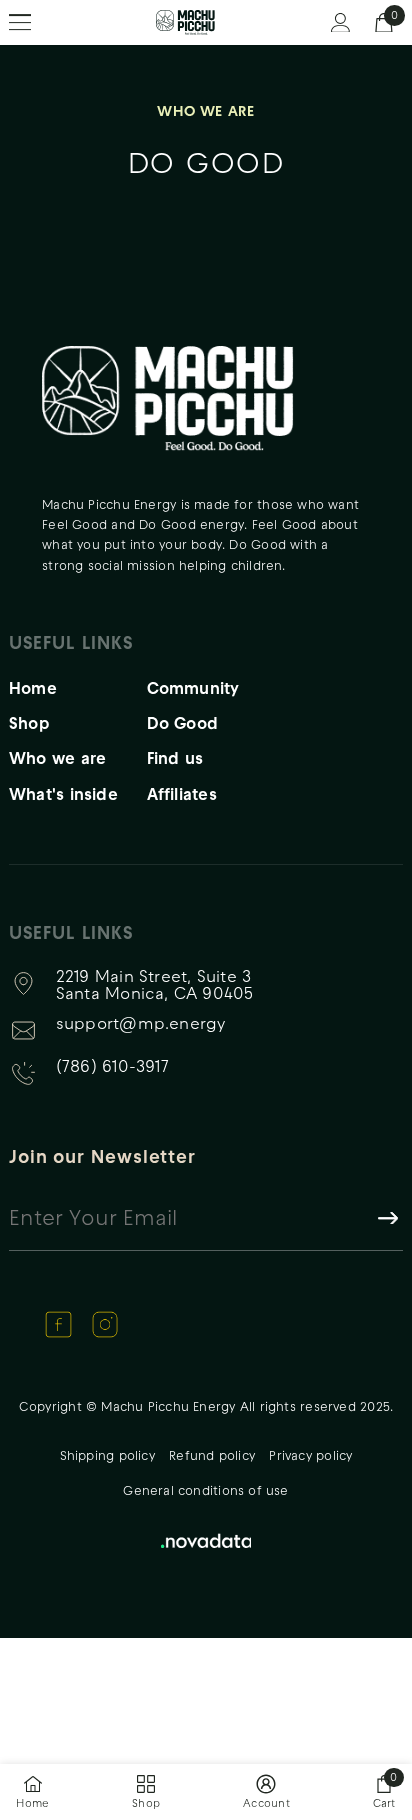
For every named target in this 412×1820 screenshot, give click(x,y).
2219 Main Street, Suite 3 (155, 985)
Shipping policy (107, 1455)
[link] (266, 1792)
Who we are (57, 757)
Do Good (183, 722)
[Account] (341, 23)
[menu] (20, 23)
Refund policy (212, 1455)
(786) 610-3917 (112, 1068)
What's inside (63, 793)
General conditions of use (205, 1490)
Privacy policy (310, 1455)
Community (193, 687)
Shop (29, 722)
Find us (175, 757)
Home (33, 687)
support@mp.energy (141, 1025)
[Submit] (387, 1217)
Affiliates (182, 793)
